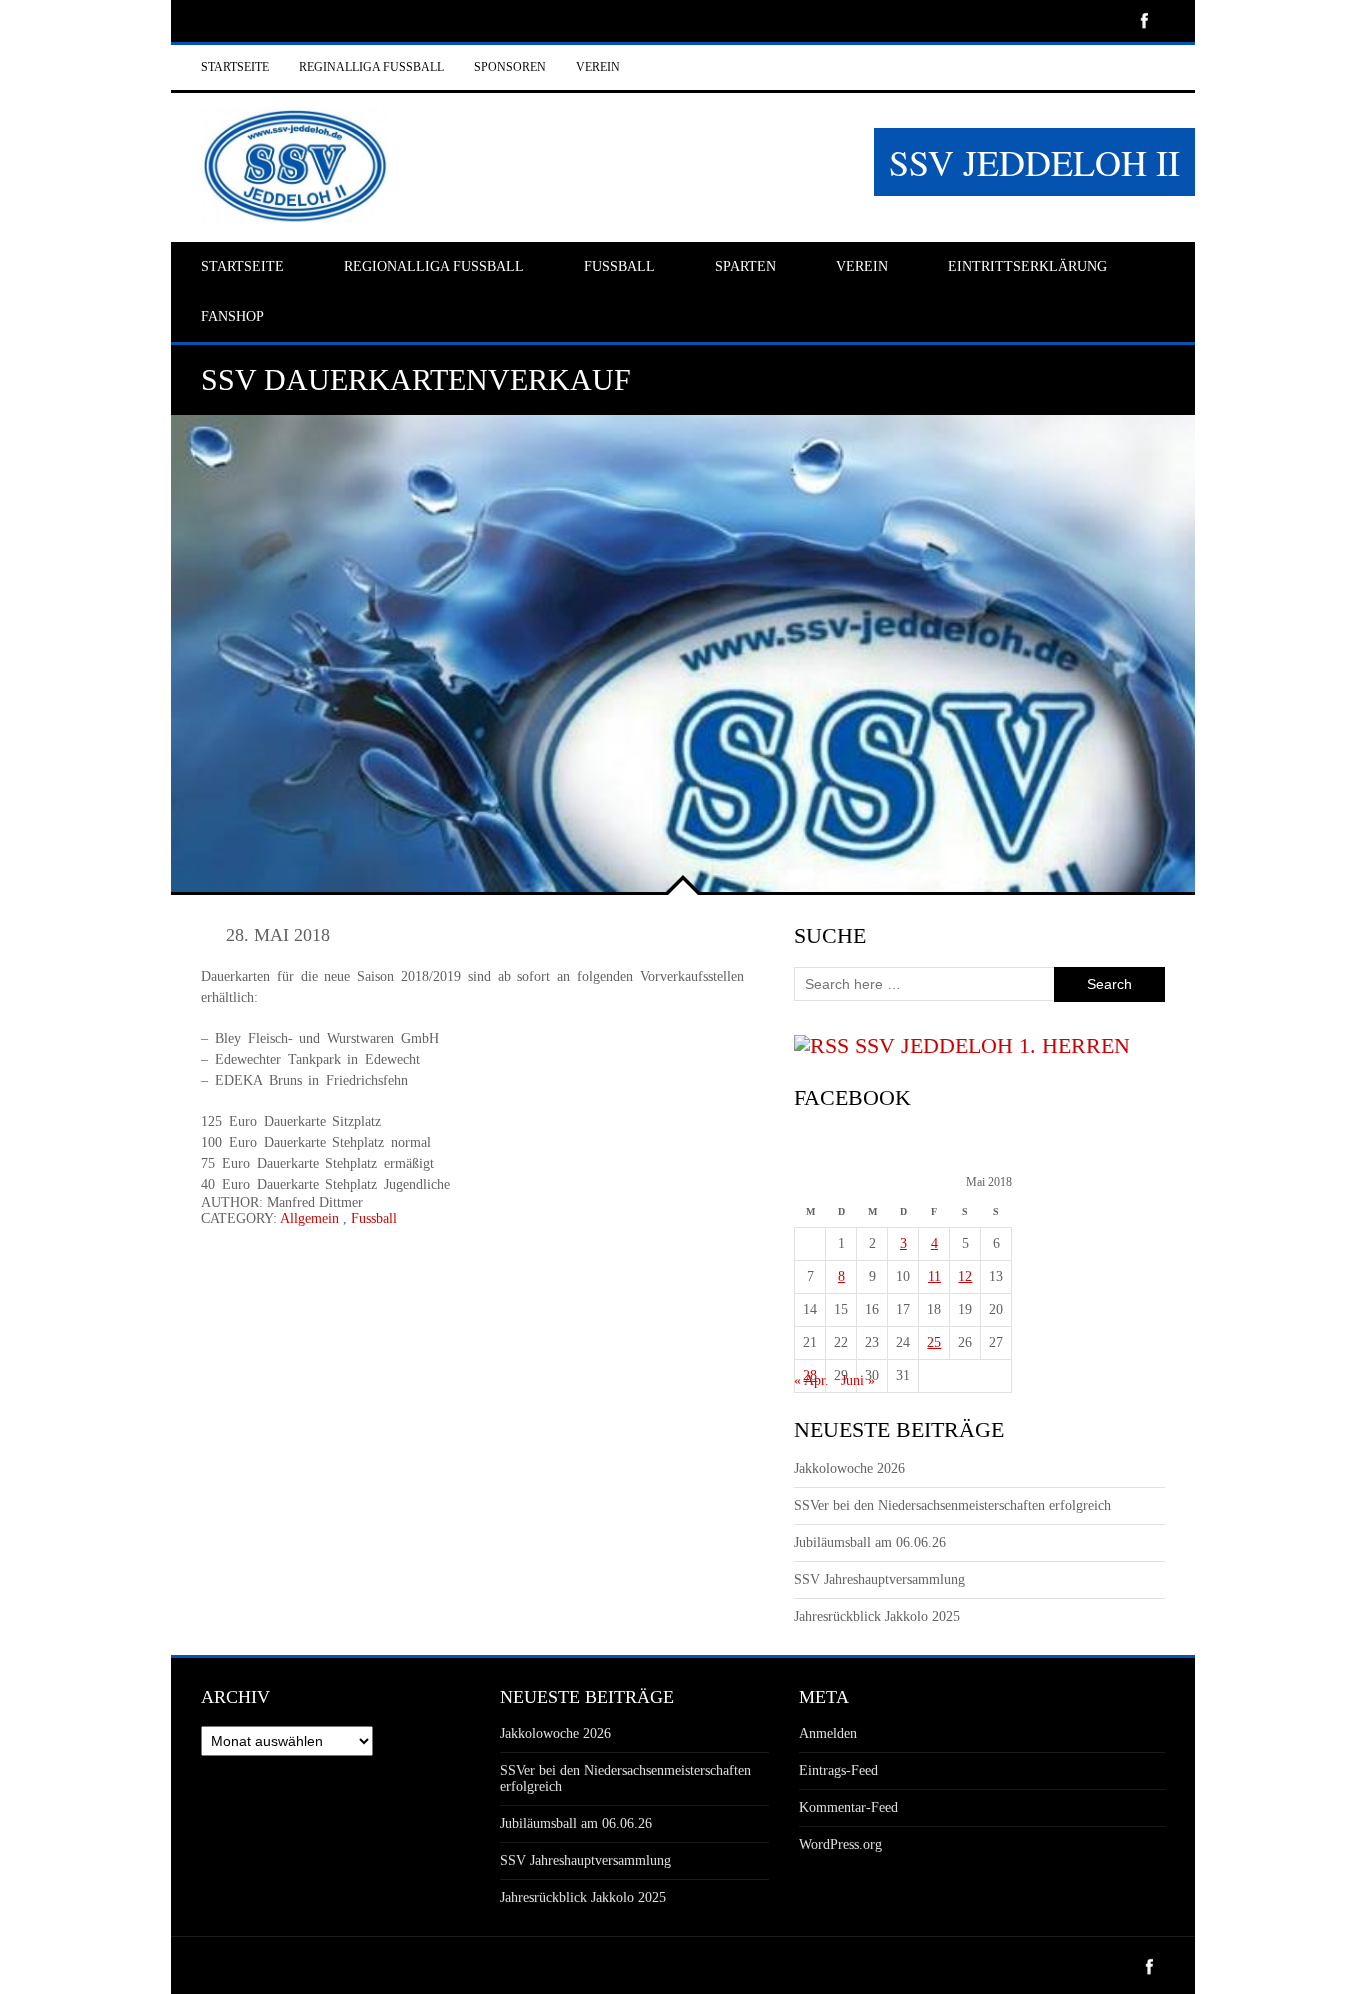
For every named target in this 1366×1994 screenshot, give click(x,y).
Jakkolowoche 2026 (849, 1468)
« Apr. (811, 1380)
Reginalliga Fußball (371, 67)
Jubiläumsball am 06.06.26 (870, 1542)
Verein (598, 67)
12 (965, 1276)
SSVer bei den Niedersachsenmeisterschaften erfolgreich (952, 1505)
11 (934, 1276)
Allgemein (309, 1218)
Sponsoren (510, 67)
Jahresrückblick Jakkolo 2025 (877, 1616)
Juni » (858, 1380)
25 (934, 1342)
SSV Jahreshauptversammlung (879, 1579)
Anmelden (828, 1733)
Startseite (235, 67)
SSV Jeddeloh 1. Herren (992, 1045)
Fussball (374, 1218)
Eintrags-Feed (838, 1770)
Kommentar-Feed (848, 1807)
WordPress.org (840, 1844)
